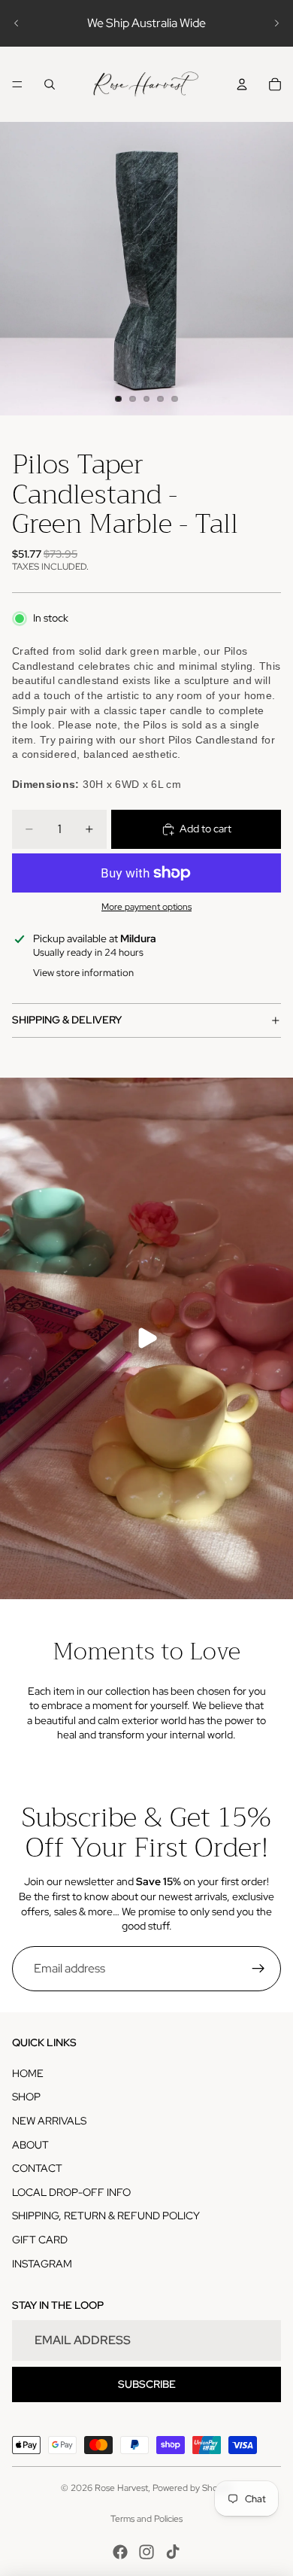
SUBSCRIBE (147, 2384)
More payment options (146, 907)
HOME (28, 2073)
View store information (83, 973)
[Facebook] (120, 2552)
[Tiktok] (173, 2552)
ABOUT (30, 2145)
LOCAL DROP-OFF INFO (71, 2192)
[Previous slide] (17, 23)
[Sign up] (258, 1969)
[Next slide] (276, 23)
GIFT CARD (40, 2240)
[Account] (242, 84)
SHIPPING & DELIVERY (67, 1020)
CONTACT (37, 2168)
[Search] (50, 84)
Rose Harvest (121, 2488)
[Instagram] (146, 2552)
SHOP (26, 2097)
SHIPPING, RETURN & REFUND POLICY (106, 2216)
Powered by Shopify (192, 2488)
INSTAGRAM (42, 2264)
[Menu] (17, 84)
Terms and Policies (146, 2519)
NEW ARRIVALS (49, 2121)
